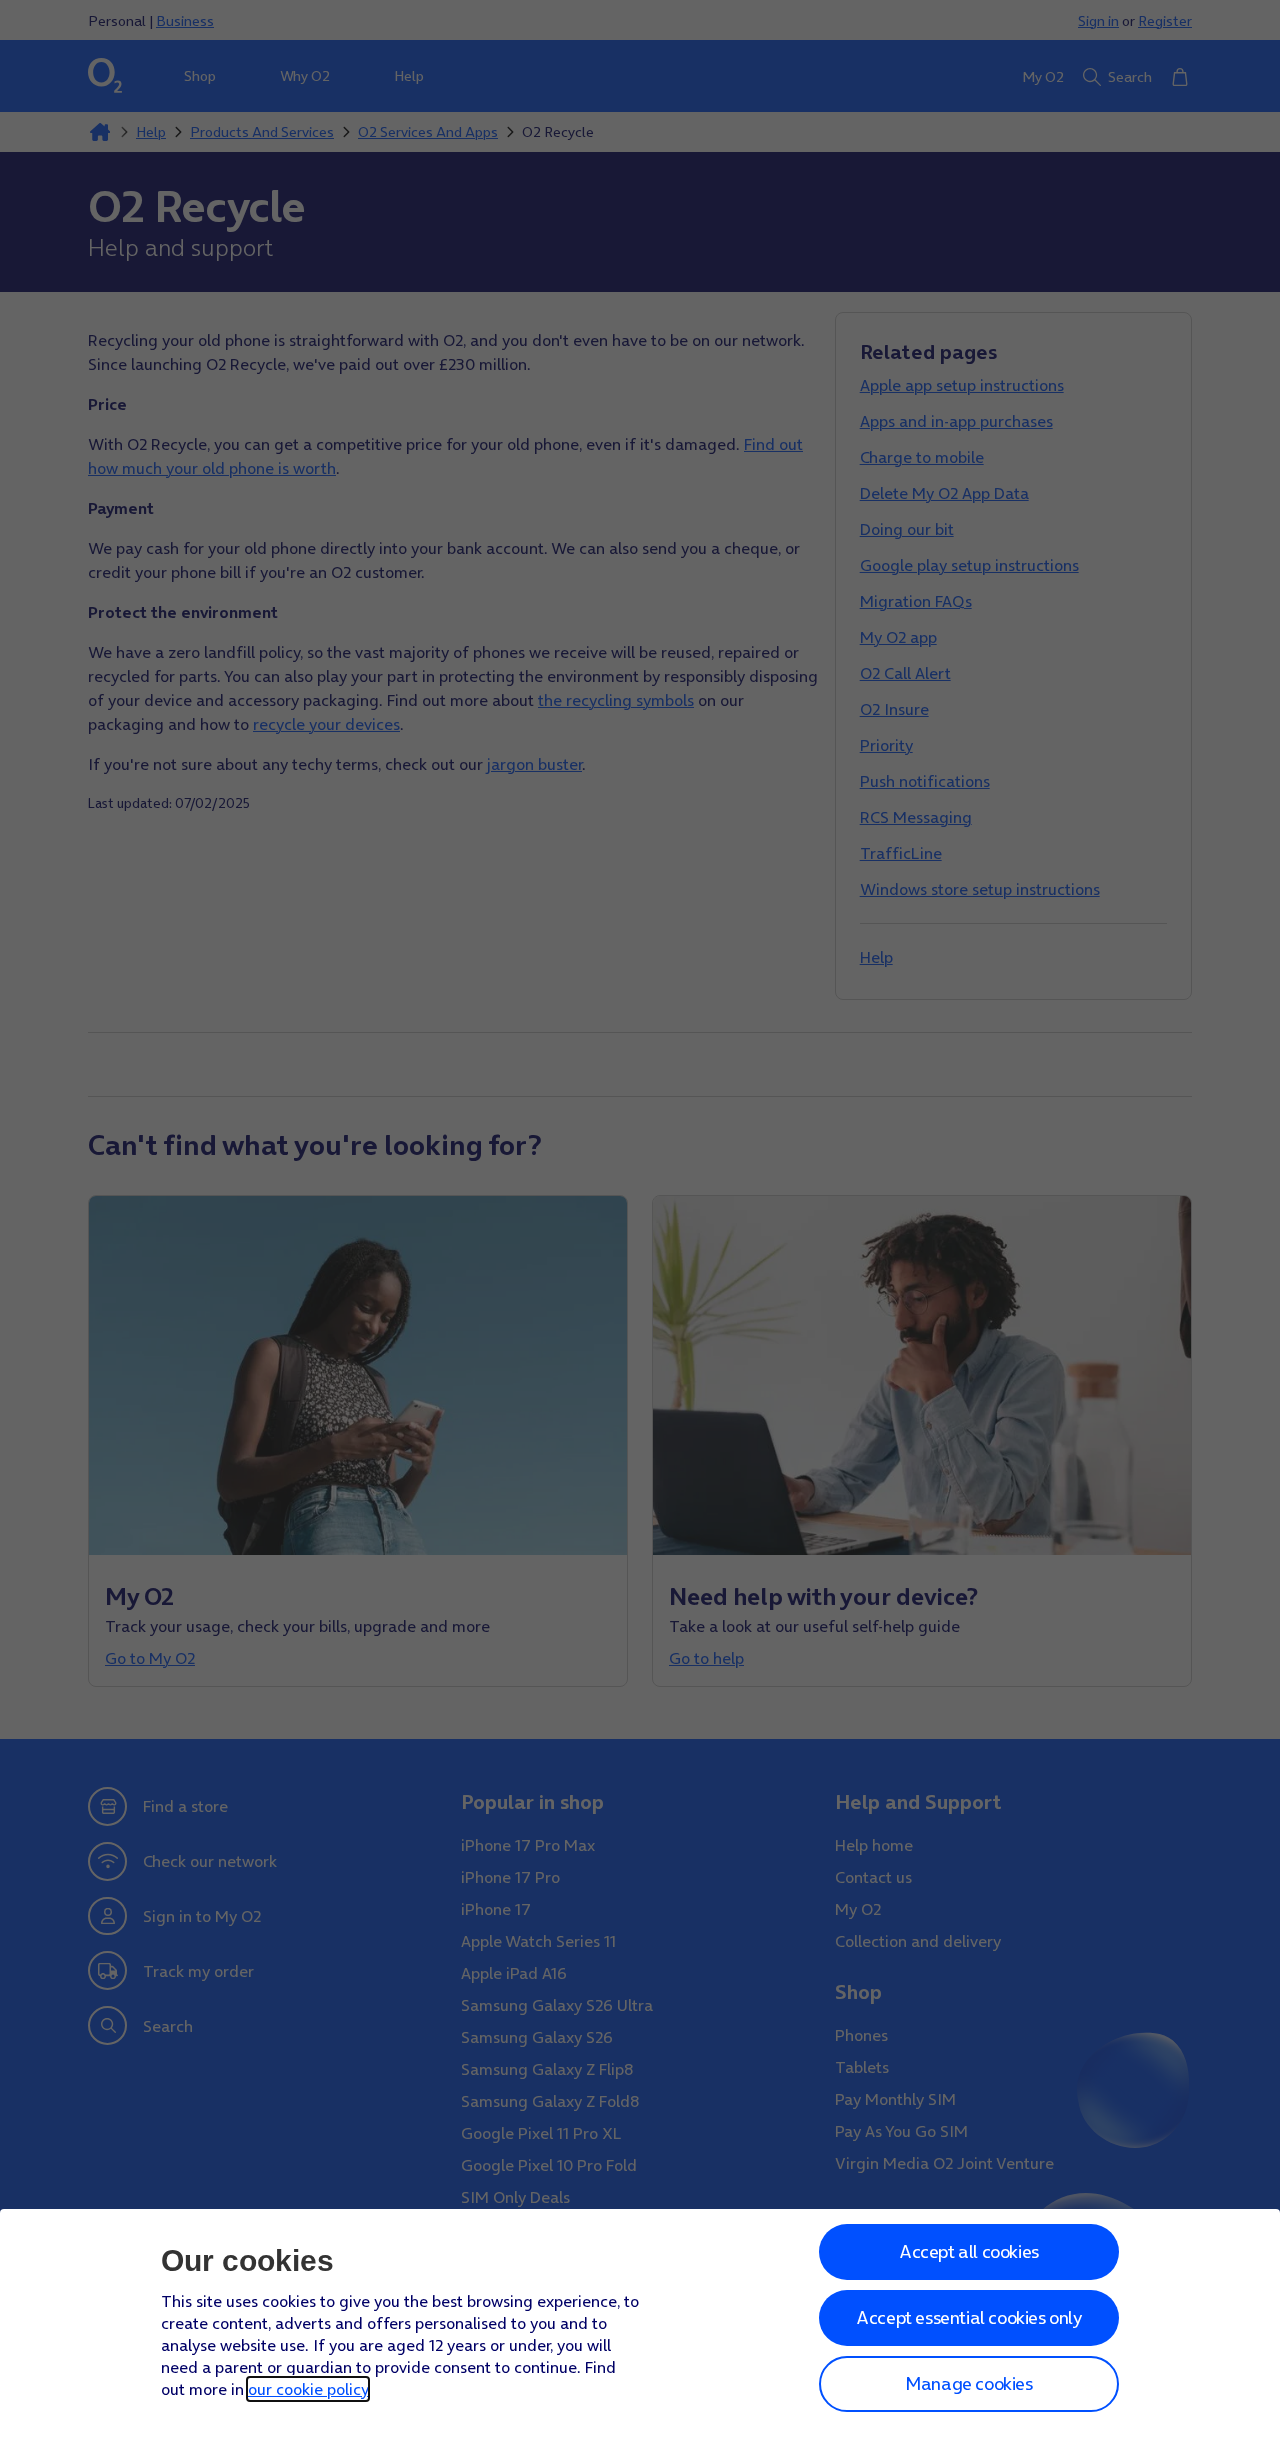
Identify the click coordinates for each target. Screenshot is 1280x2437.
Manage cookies (968, 2383)
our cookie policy (308, 2389)
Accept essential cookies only (968, 2317)
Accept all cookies (969, 2251)
